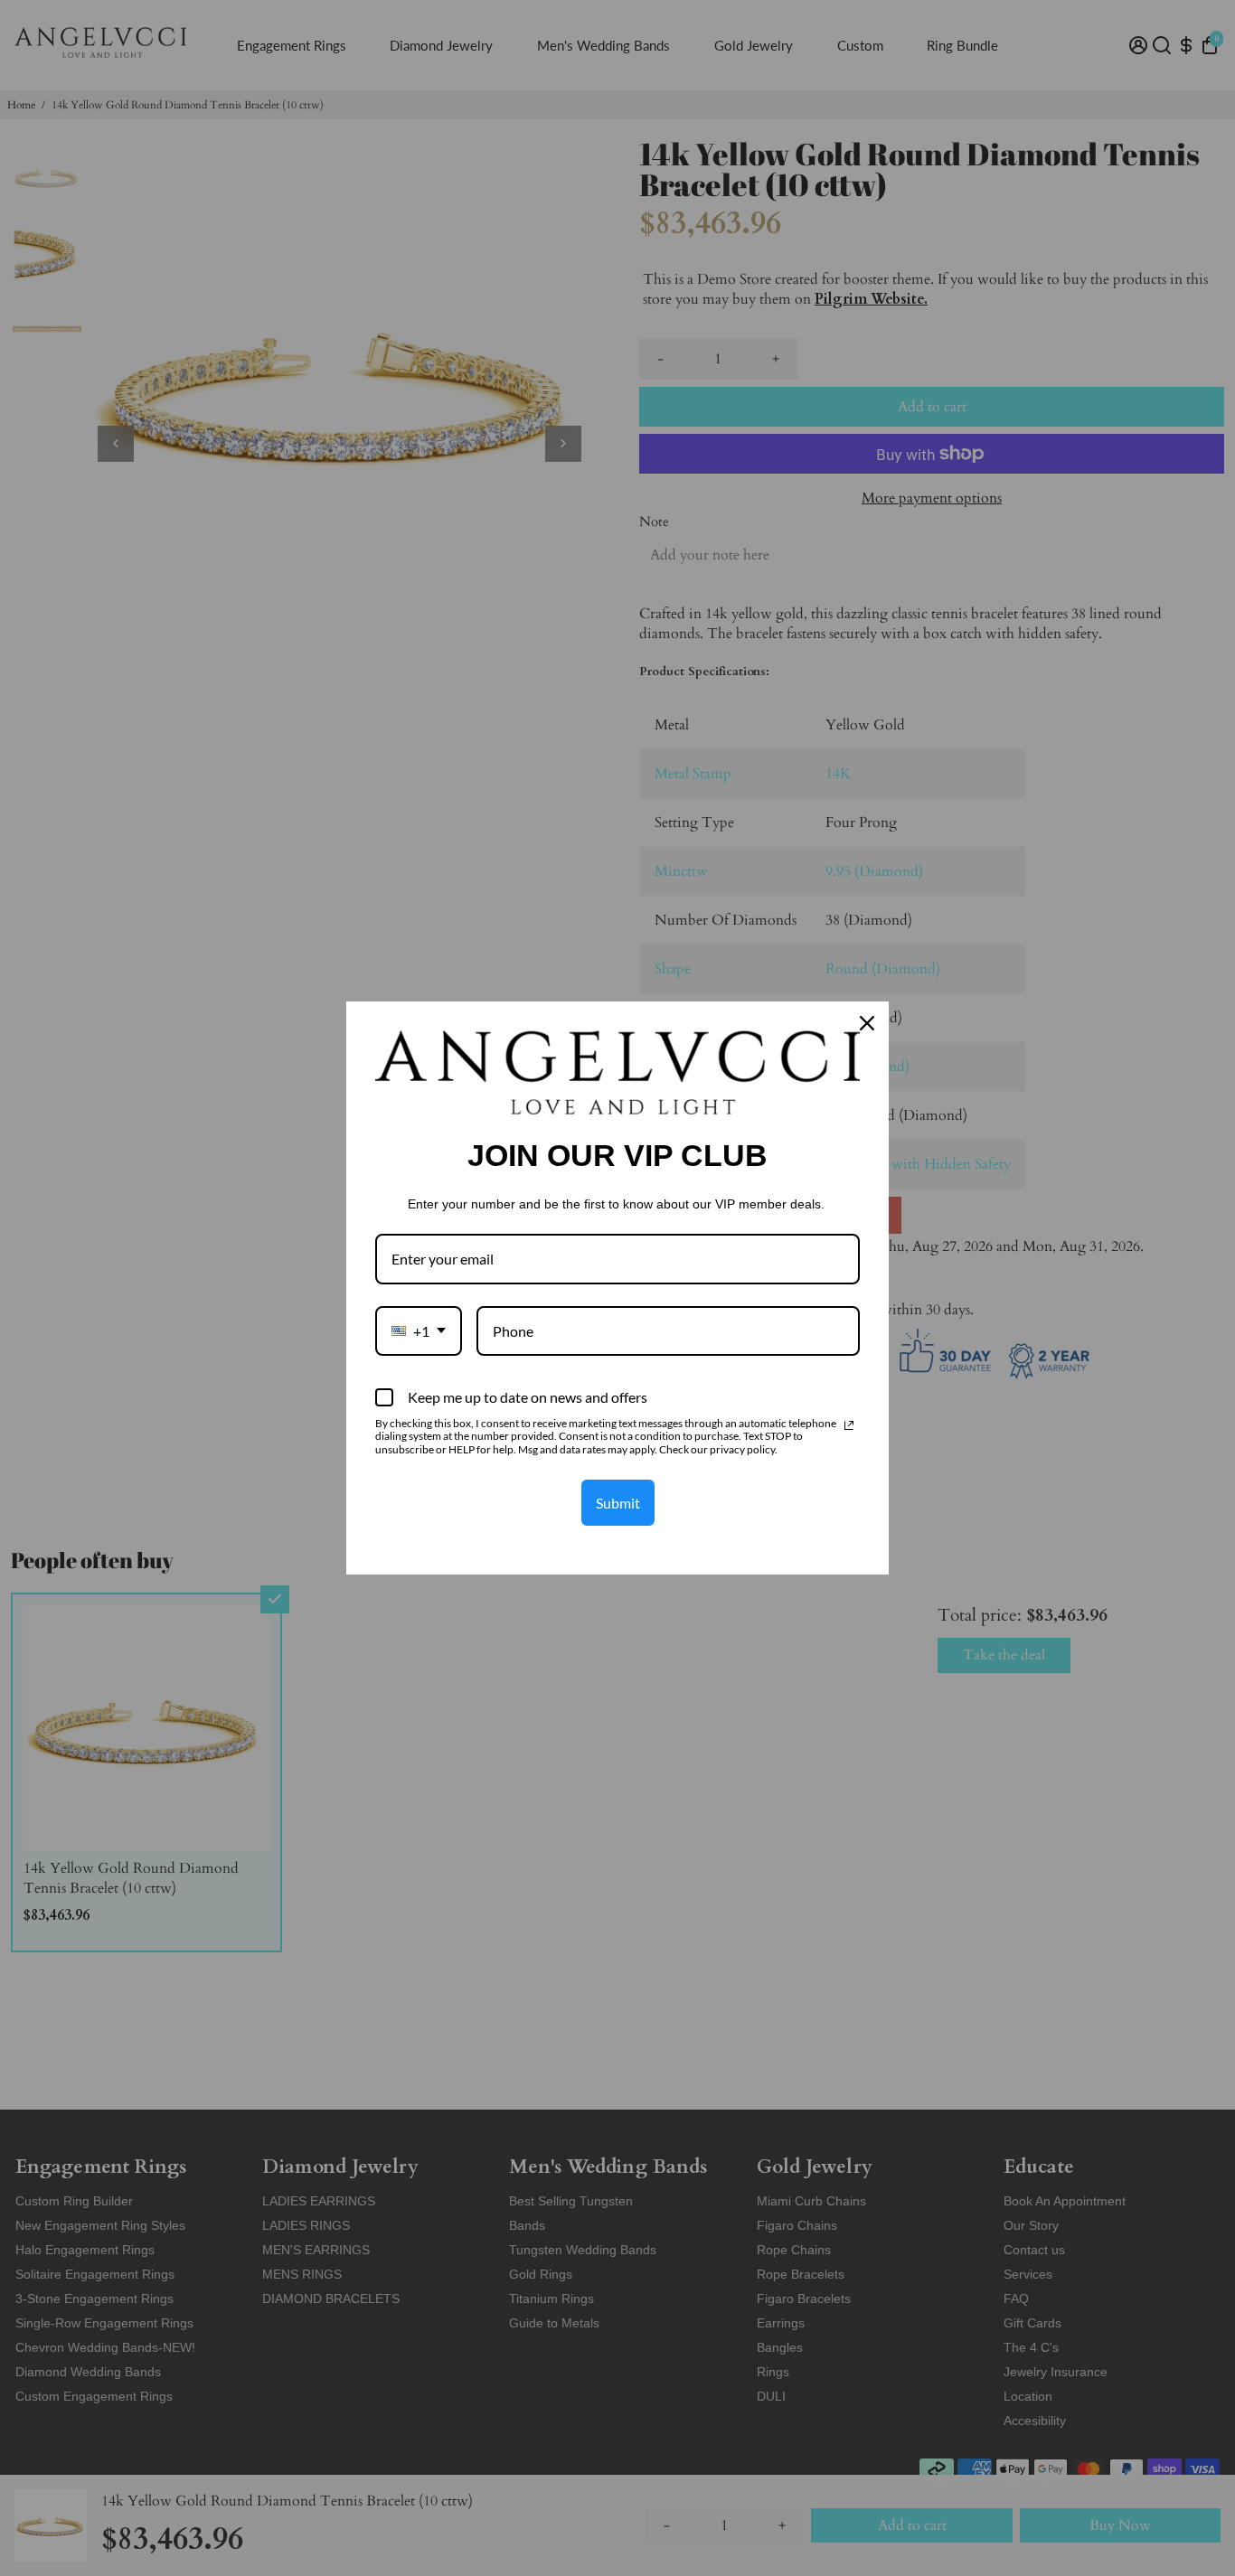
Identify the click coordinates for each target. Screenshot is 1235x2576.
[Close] (867, 1023)
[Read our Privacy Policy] (849, 1425)
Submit (618, 1503)
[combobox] (419, 1331)
